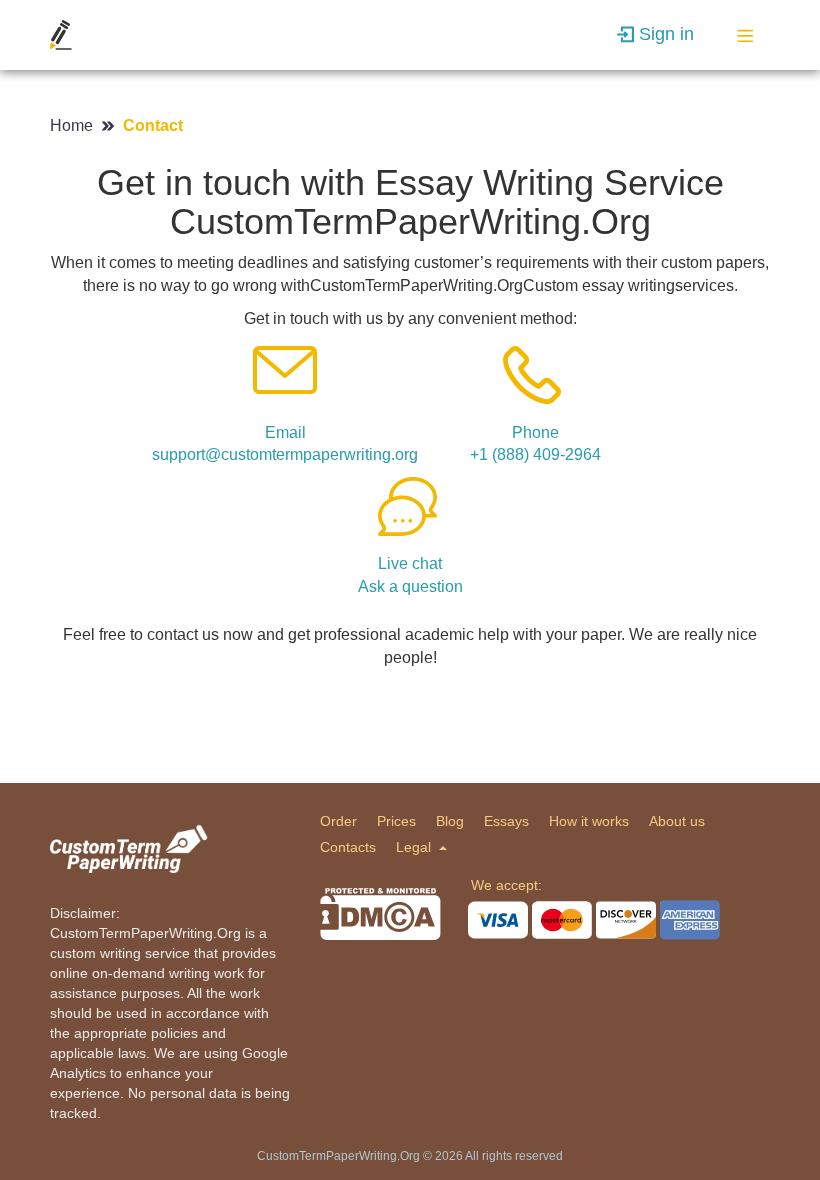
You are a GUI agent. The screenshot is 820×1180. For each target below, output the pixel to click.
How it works (589, 821)
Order (338, 821)
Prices (396, 821)
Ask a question (410, 586)
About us (677, 821)
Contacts (348, 847)
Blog (450, 821)
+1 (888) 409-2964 (535, 454)
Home (73, 125)
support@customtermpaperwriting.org (285, 454)
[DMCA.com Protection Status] (380, 914)
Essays (506, 821)
